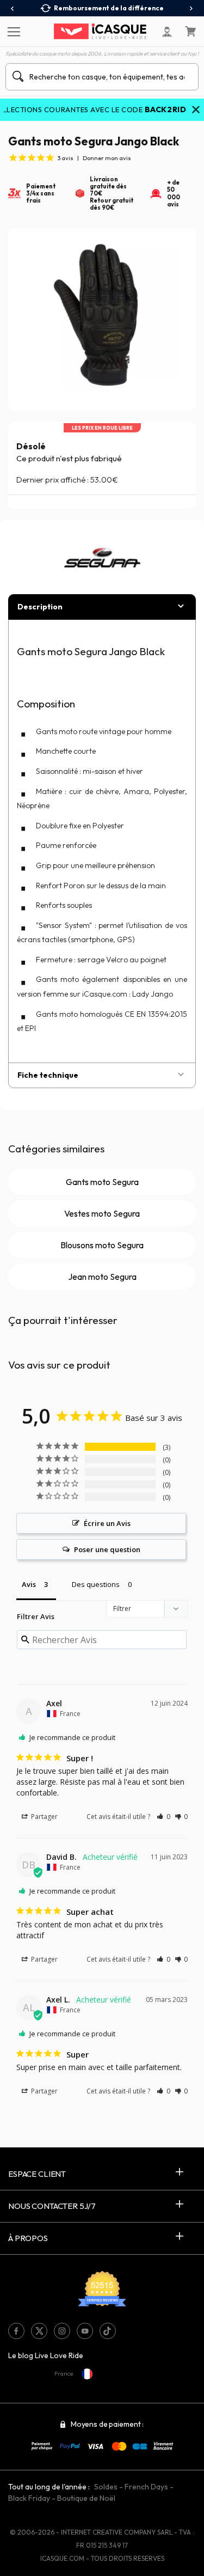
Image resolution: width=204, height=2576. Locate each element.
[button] (163, 1817)
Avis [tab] (29, 1584)
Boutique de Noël (86, 2498)
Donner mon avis (107, 158)
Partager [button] (44, 1817)
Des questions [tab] (96, 1584)
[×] (196, 111)
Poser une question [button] (107, 1549)
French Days (146, 2487)
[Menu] (12, 31)
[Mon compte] (167, 32)
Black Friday (29, 2498)
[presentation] (13, 9)
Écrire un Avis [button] (107, 1523)
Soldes (106, 2487)
